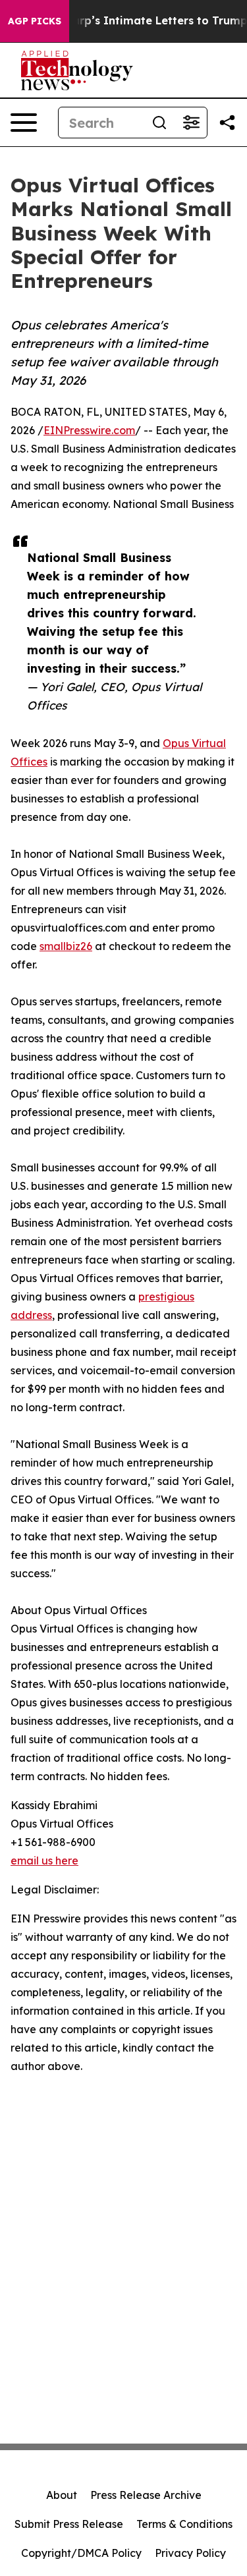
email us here (44, 1861)
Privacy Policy (190, 2553)
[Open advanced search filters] (191, 123)
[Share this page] (227, 123)
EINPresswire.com (89, 430)
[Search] (159, 123)
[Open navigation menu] (24, 123)
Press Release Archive (146, 2495)
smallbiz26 (66, 946)
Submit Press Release (69, 2524)
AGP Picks (35, 21)
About (62, 2495)
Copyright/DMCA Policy (81, 2553)
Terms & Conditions (184, 2524)
